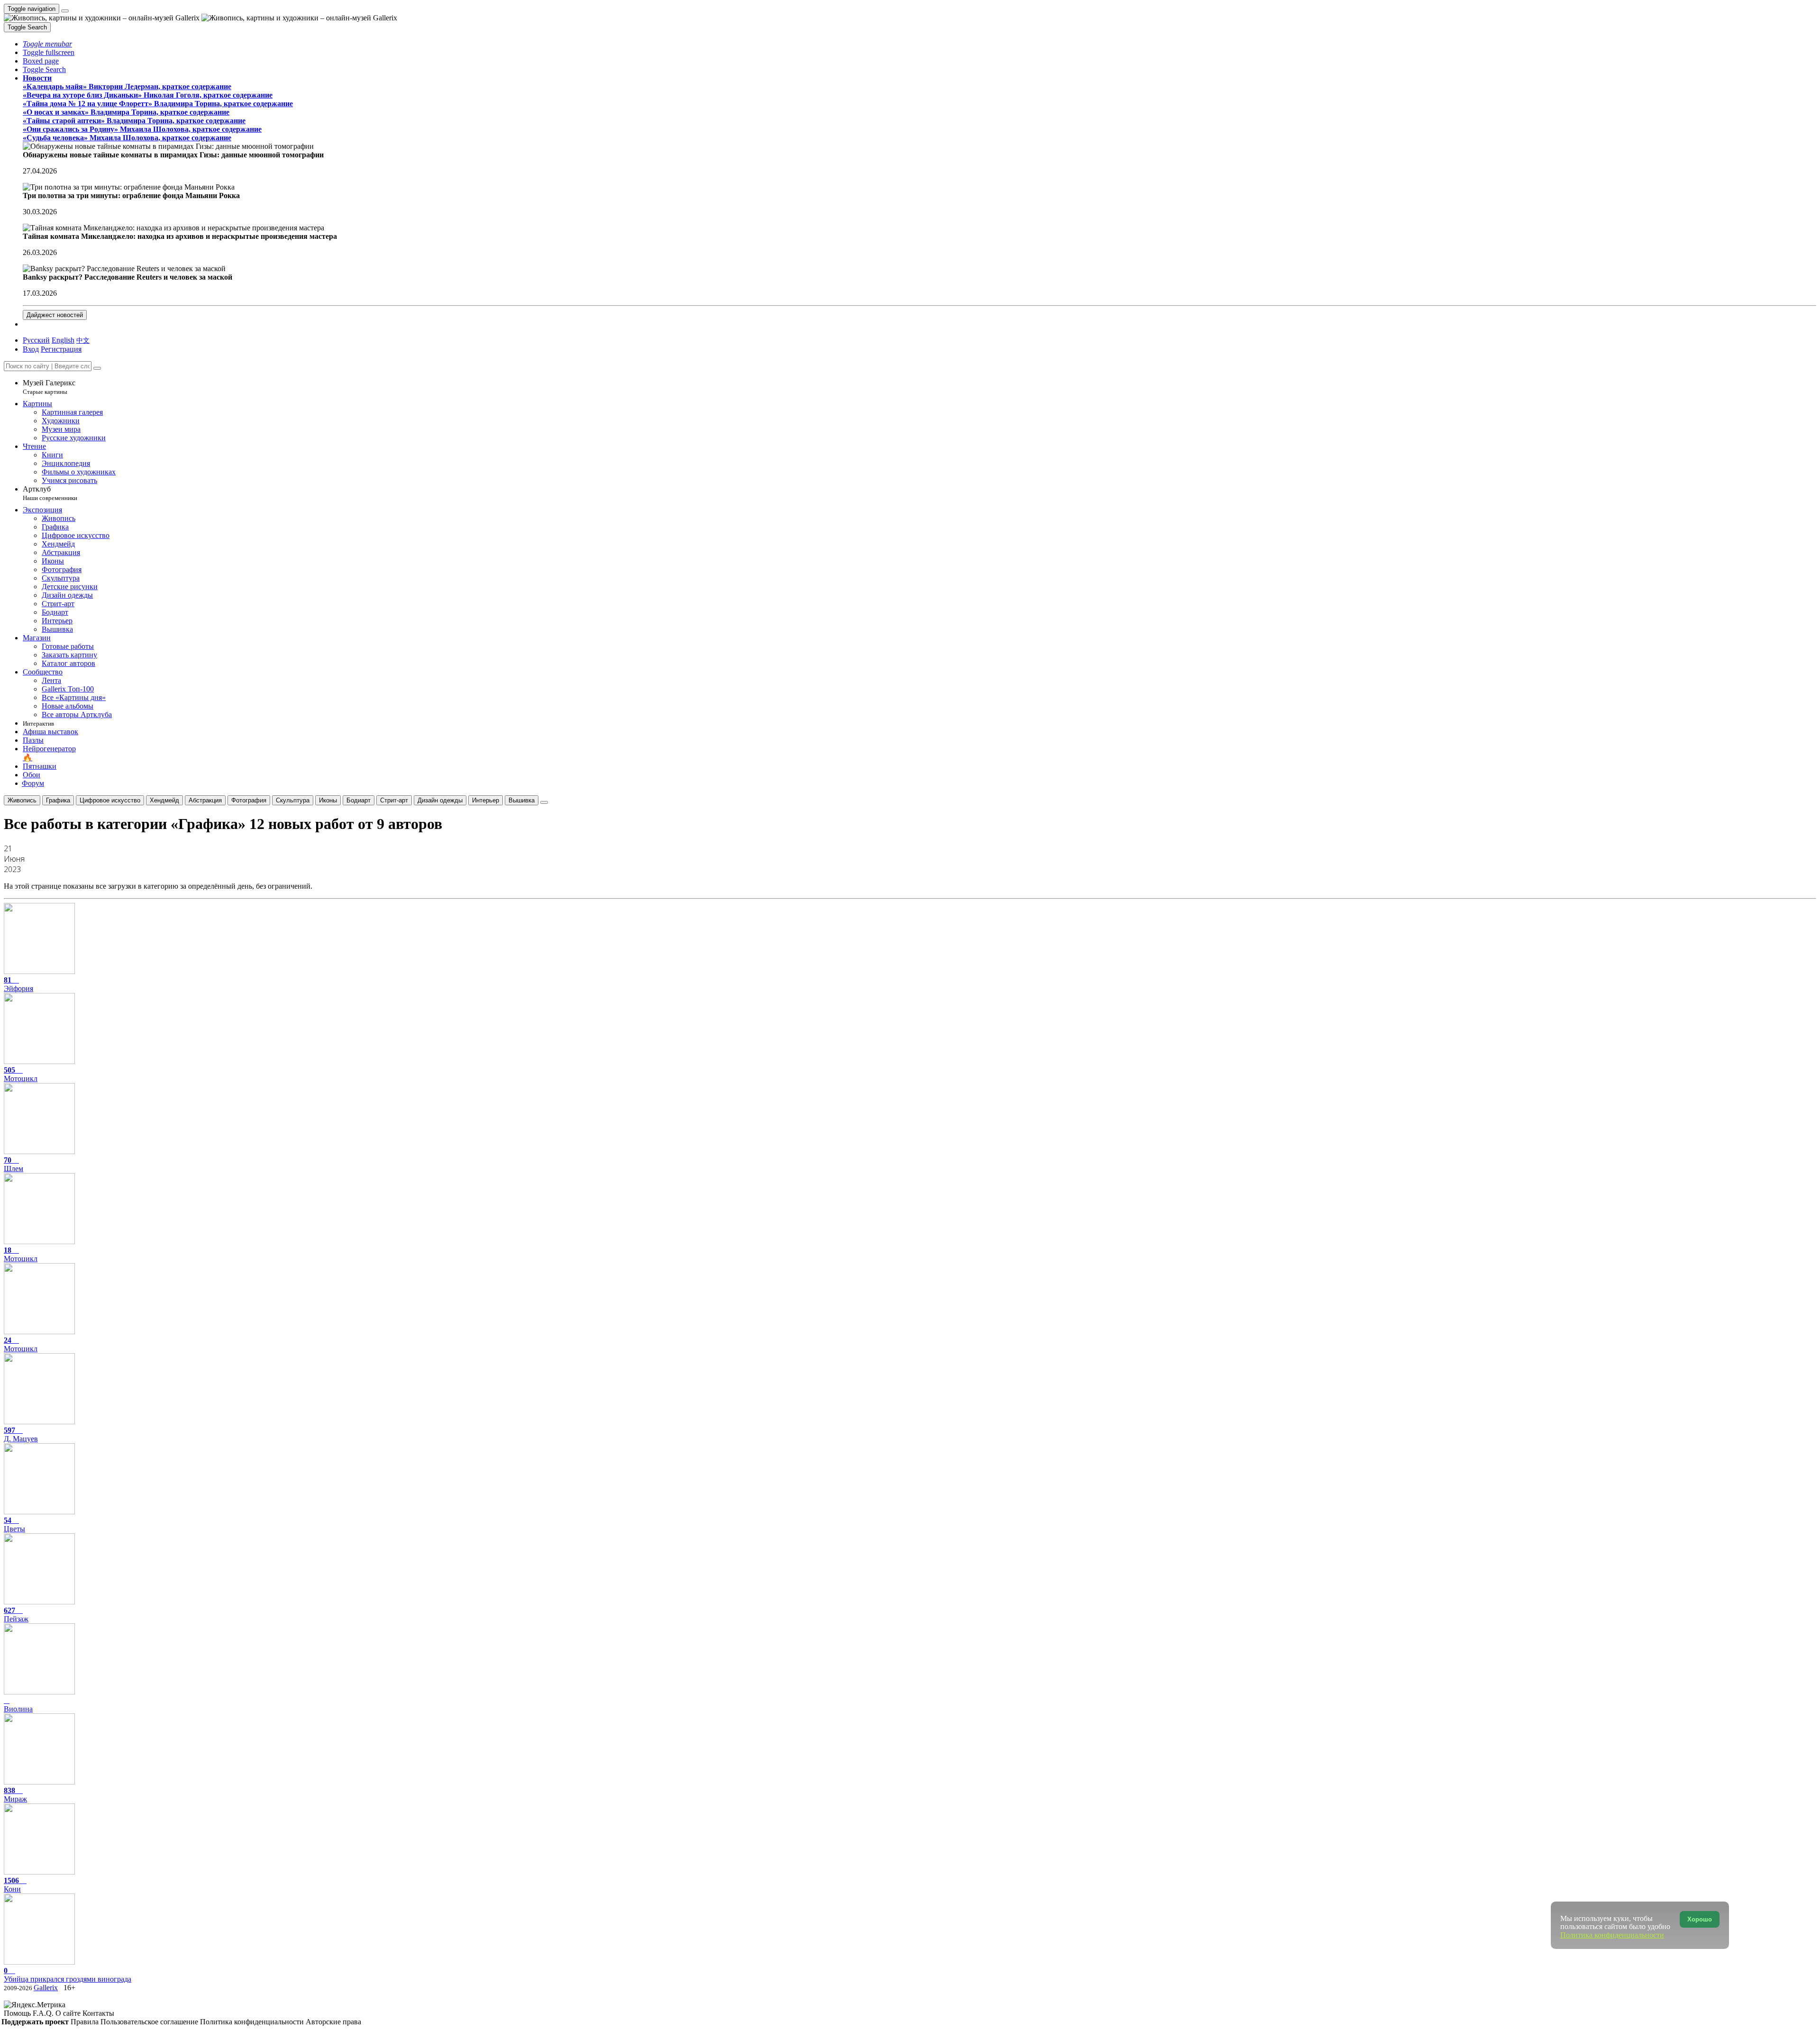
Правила (86, 2022)
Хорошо (1700, 1919)
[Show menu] (65, 11)
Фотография (249, 800)
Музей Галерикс (49, 387)
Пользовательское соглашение (150, 2022)
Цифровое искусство (110, 800)
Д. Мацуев (21, 1434)
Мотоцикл (21, 1074)
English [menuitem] (63, 340)
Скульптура (293, 800)
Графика (58, 800)
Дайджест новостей (55, 315)
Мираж (15, 1795)
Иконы (328, 800)
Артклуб (50, 493)
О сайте (69, 2013)
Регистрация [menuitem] (61, 349)
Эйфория (18, 984)
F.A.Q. (44, 2013)
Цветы (14, 1525)
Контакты (98, 2013)
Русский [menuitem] (36, 340)
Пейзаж (16, 1615)
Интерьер (486, 800)
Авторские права (333, 2022)
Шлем (14, 1164)
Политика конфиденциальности (253, 2022)
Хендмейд (164, 800)
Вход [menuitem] (31, 349)
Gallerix (46, 1988)
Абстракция (205, 800)
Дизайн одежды (440, 800)
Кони (12, 1885)
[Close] (97, 368)
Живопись (22, 800)
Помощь (18, 2013)
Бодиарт (359, 800)
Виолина (18, 1709)
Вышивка (522, 800)
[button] (47, 44)
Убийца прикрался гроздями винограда (68, 1975)
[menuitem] (83, 340)
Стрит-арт (394, 800)
